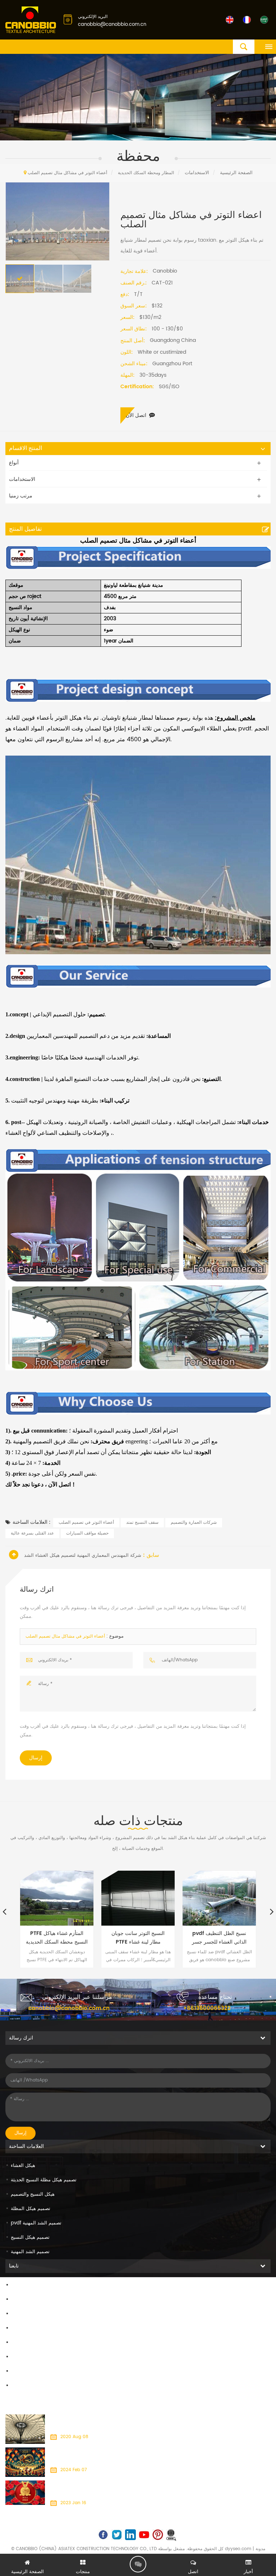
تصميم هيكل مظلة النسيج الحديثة (44, 2180)
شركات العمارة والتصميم (194, 1523)
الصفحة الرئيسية (27, 2285)
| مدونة (258, 2549)
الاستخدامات (197, 173)
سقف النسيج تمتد (142, 1523)
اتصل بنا (19, 2314)
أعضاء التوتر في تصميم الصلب (86, 1523)
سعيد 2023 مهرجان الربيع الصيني (81, 2485)
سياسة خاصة (24, 2386)
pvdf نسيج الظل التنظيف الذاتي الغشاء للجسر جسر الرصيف (219, 1938)
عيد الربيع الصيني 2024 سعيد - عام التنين (89, 2452)
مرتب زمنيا (21, 496)
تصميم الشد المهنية (30, 2252)
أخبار (15, 2328)
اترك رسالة (138, 2564)
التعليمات (20, 2343)
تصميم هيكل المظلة (31, 2209)
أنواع (14, 463)
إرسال (36, 1758)
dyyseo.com (238, 2549)
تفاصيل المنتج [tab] (25, 529)
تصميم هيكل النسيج (30, 2238)
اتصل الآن (136, 415)
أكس (16, 2371)
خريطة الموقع (25, 2357)
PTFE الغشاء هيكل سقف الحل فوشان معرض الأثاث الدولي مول (109, 2419)
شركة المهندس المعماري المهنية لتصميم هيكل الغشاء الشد (83, 1556)
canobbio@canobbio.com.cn (112, 25)
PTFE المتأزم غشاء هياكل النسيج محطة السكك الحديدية (57, 1938)
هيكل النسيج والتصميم (33, 2194)
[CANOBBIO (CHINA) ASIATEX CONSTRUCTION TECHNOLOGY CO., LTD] (31, 20)
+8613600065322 (207, 2008)
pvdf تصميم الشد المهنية (36, 2223)
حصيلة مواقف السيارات (87, 1533)
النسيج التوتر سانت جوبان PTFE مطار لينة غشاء (138, 1938)
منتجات (18, 2300)
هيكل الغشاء (23, 2166)
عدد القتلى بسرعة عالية (32, 1533)
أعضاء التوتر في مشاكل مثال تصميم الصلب (65, 1636)
